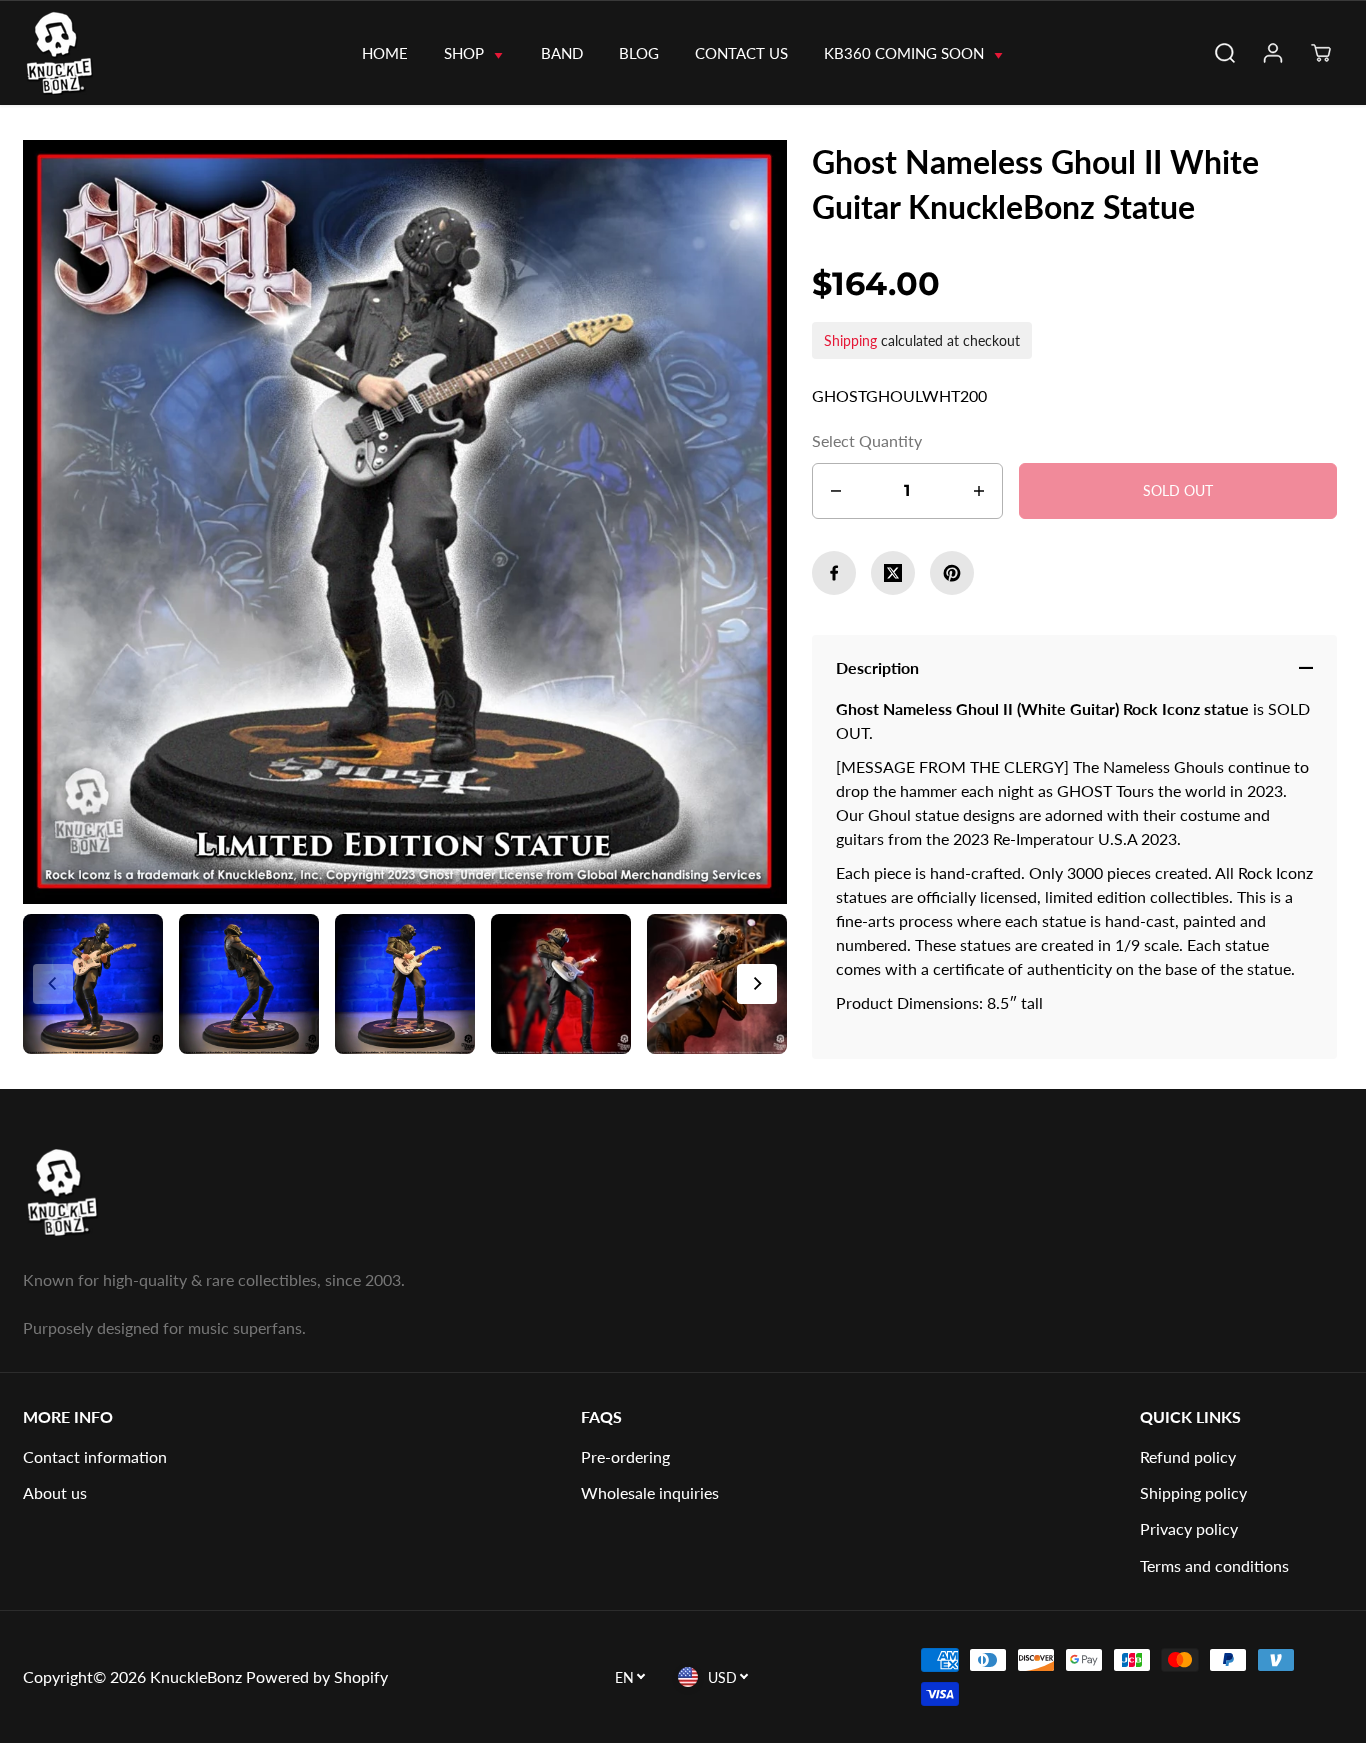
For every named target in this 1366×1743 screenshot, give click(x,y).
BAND (562, 53)
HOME (385, 53)
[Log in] (1273, 53)
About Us (55, 1492)
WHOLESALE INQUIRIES (650, 1492)
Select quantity (867, 440)
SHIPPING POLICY (1193, 1492)
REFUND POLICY (1188, 1456)
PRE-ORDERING (625, 1456)
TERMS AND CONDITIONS (1214, 1565)
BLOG (639, 53)
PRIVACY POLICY (1189, 1528)
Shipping (850, 340)
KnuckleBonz (196, 1676)
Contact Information (95, 1456)
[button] (757, 984)
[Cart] (1321, 53)
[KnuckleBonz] (95, 53)
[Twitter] (893, 573)
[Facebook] (834, 573)
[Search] (1225, 53)
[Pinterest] (952, 573)
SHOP (466, 53)
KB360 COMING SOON (906, 53)
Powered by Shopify (317, 1676)
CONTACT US (741, 53)
